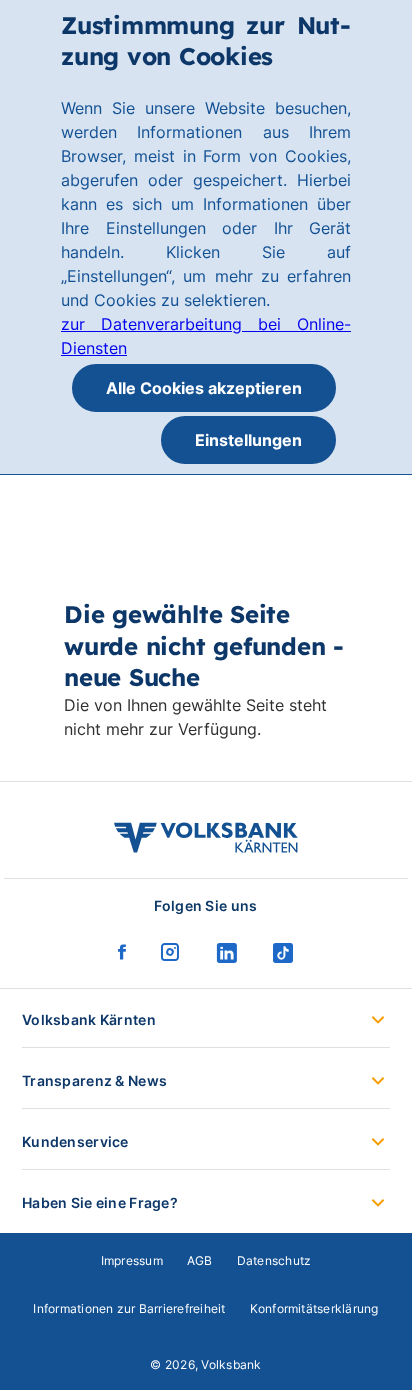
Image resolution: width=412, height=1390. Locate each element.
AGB (200, 1260)
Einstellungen (248, 440)
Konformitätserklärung (314, 1308)
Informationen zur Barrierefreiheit (129, 1308)
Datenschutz (274, 1260)
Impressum (132, 1260)
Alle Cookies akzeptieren (204, 388)
